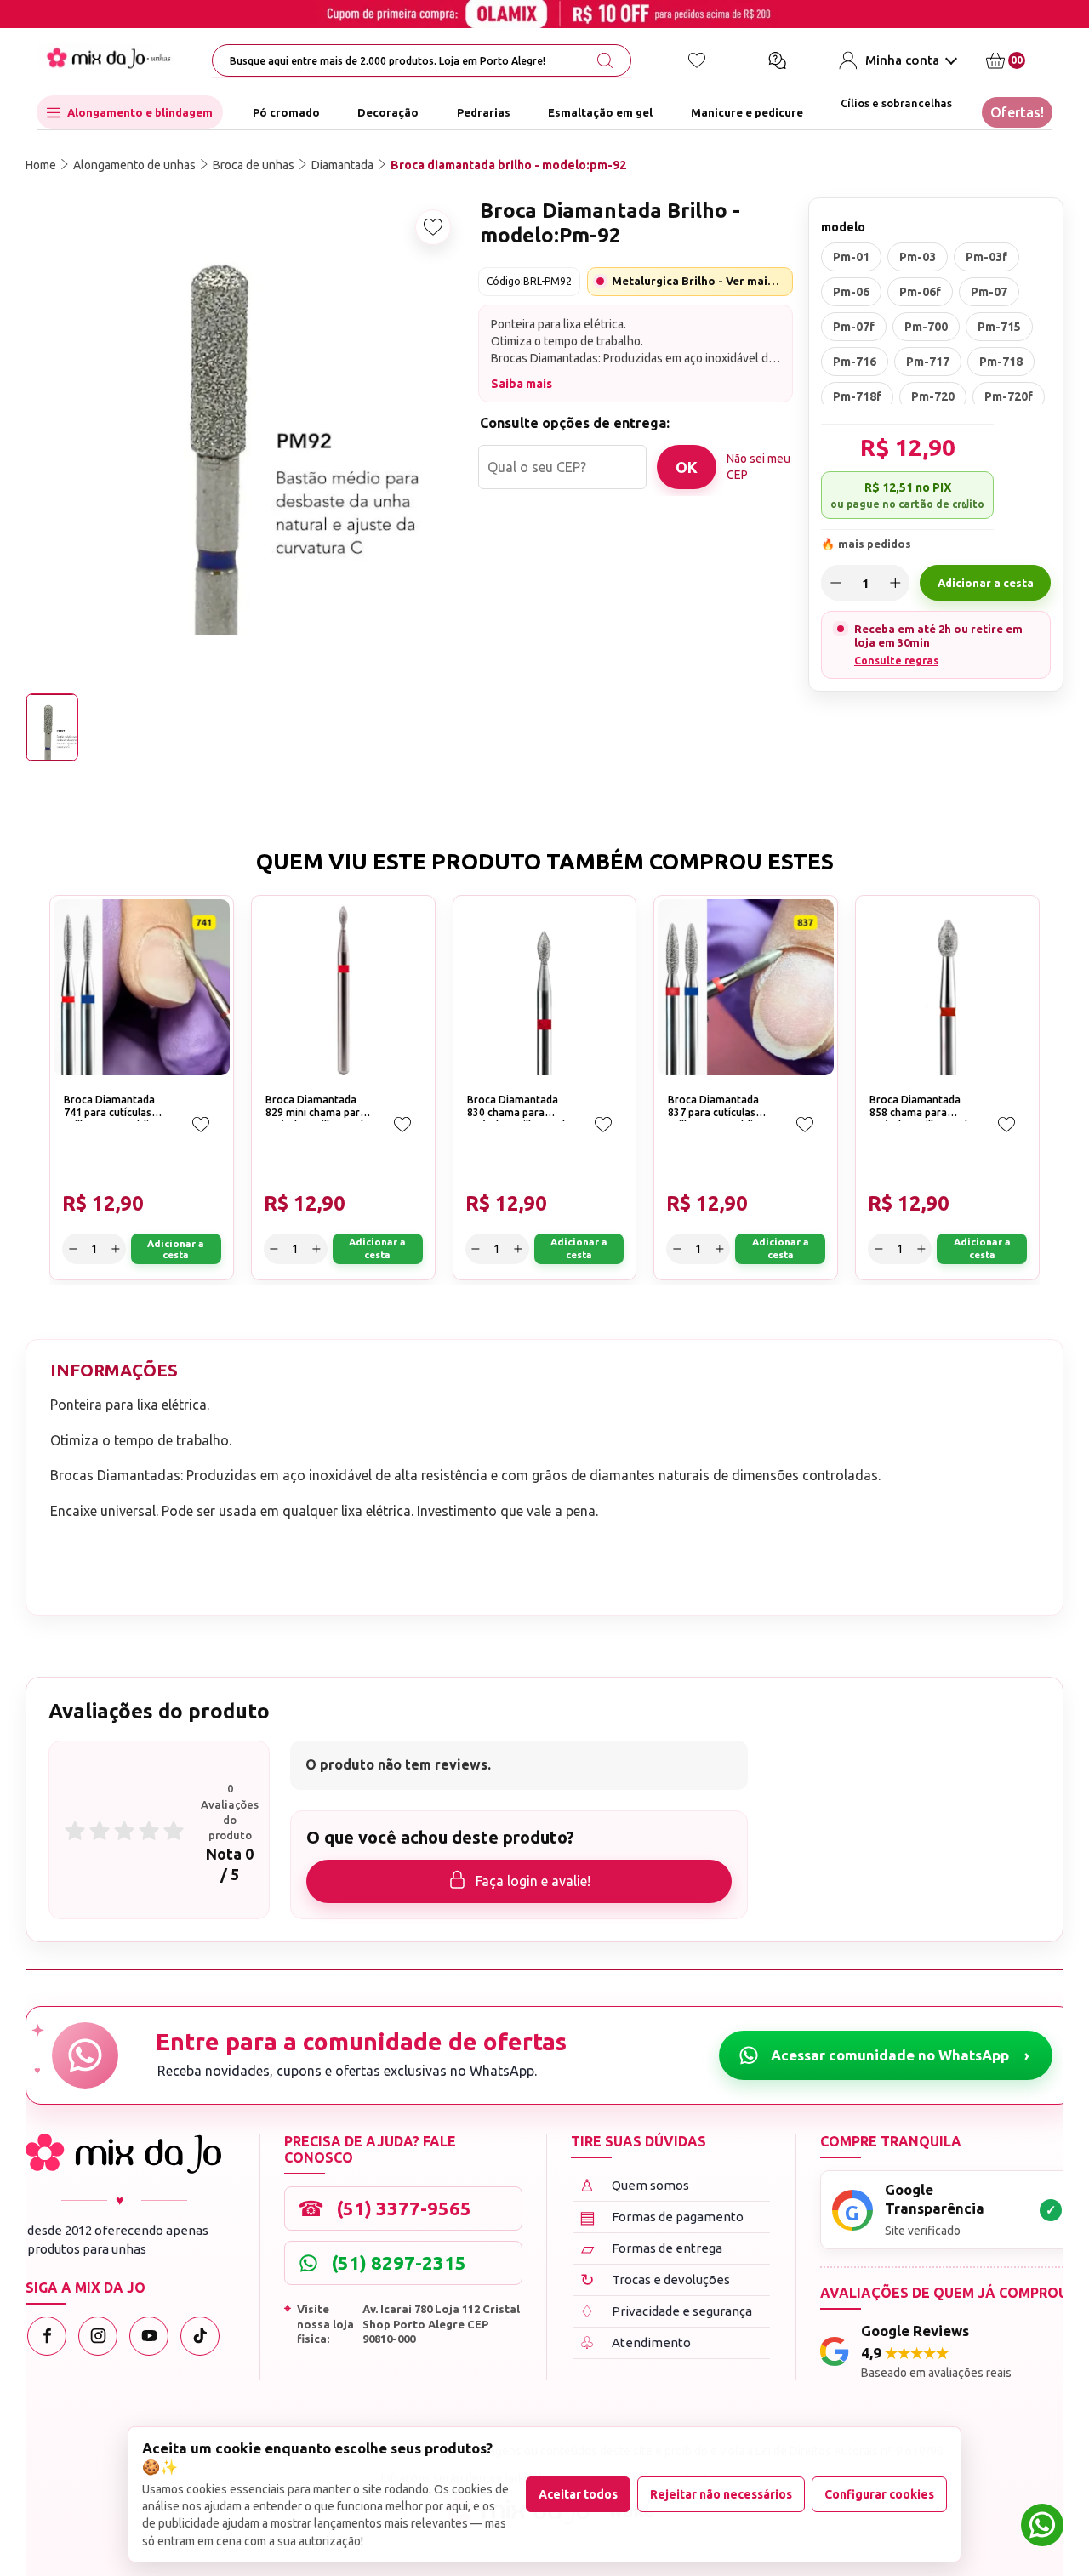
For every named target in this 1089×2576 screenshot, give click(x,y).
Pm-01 (851, 257)
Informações (114, 1370)
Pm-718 (1001, 362)
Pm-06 (851, 292)
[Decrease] (835, 583)
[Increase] (895, 583)
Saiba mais (522, 384)
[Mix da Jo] (123, 2154)
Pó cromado (286, 112)
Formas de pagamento (662, 2217)
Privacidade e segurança (666, 2311)
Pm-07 (989, 292)
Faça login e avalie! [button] (533, 1881)
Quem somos (634, 2185)
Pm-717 (928, 362)
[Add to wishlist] (433, 227)
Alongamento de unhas (134, 165)
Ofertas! (1017, 112)
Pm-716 (855, 362)
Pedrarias (484, 112)
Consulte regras (896, 661)
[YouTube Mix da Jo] (149, 2336)
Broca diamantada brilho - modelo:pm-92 (508, 165)
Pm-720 (933, 396)
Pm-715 (999, 327)
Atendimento (635, 2342)
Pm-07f (854, 327)
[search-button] (605, 60)
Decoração (388, 112)
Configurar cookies (879, 2494)
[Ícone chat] (777, 60)
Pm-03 (918, 257)
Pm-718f (857, 396)
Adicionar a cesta (986, 583)
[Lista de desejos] (697, 60)
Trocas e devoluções (656, 2280)
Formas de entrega (652, 2248)
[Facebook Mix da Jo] (47, 2336)
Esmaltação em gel (600, 112)
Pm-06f (920, 292)
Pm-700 (926, 327)
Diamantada (342, 165)
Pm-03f (986, 257)
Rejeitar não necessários (721, 2494)
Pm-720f (1009, 396)
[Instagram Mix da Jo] (98, 2336)
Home (41, 165)
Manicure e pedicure (747, 112)
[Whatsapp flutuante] (1042, 2527)
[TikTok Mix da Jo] (200, 2336)
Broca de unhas (254, 165)
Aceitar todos (578, 2494)
